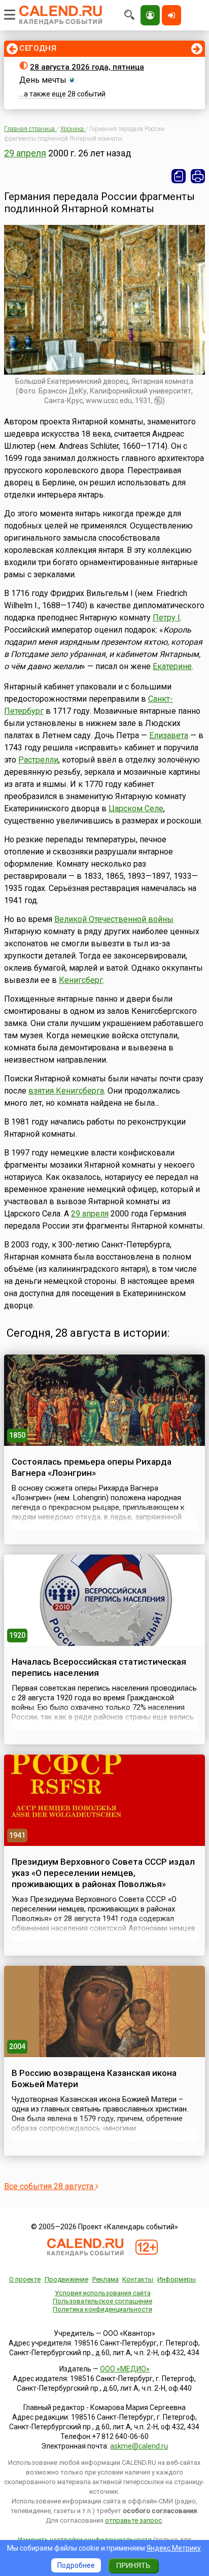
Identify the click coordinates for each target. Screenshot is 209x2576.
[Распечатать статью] (198, 176)
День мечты (43, 80)
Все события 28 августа (50, 2186)
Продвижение (66, 2279)
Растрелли (38, 760)
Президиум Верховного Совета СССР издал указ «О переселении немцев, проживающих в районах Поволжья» (103, 1873)
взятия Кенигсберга (66, 1091)
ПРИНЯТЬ (133, 2565)
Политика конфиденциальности (102, 2309)
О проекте (25, 2279)
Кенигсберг (81, 980)
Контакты (138, 2279)
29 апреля (25, 153)
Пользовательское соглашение (102, 2301)
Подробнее (76, 2565)
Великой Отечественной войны (114, 919)
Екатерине (172, 666)
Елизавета (169, 735)
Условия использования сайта (103, 2293)
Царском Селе (136, 808)
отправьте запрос (133, 2520)
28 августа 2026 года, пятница (87, 67)
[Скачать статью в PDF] (179, 176)
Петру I (166, 618)
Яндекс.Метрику (174, 2548)
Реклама (106, 2279)
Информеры (177, 2279)
